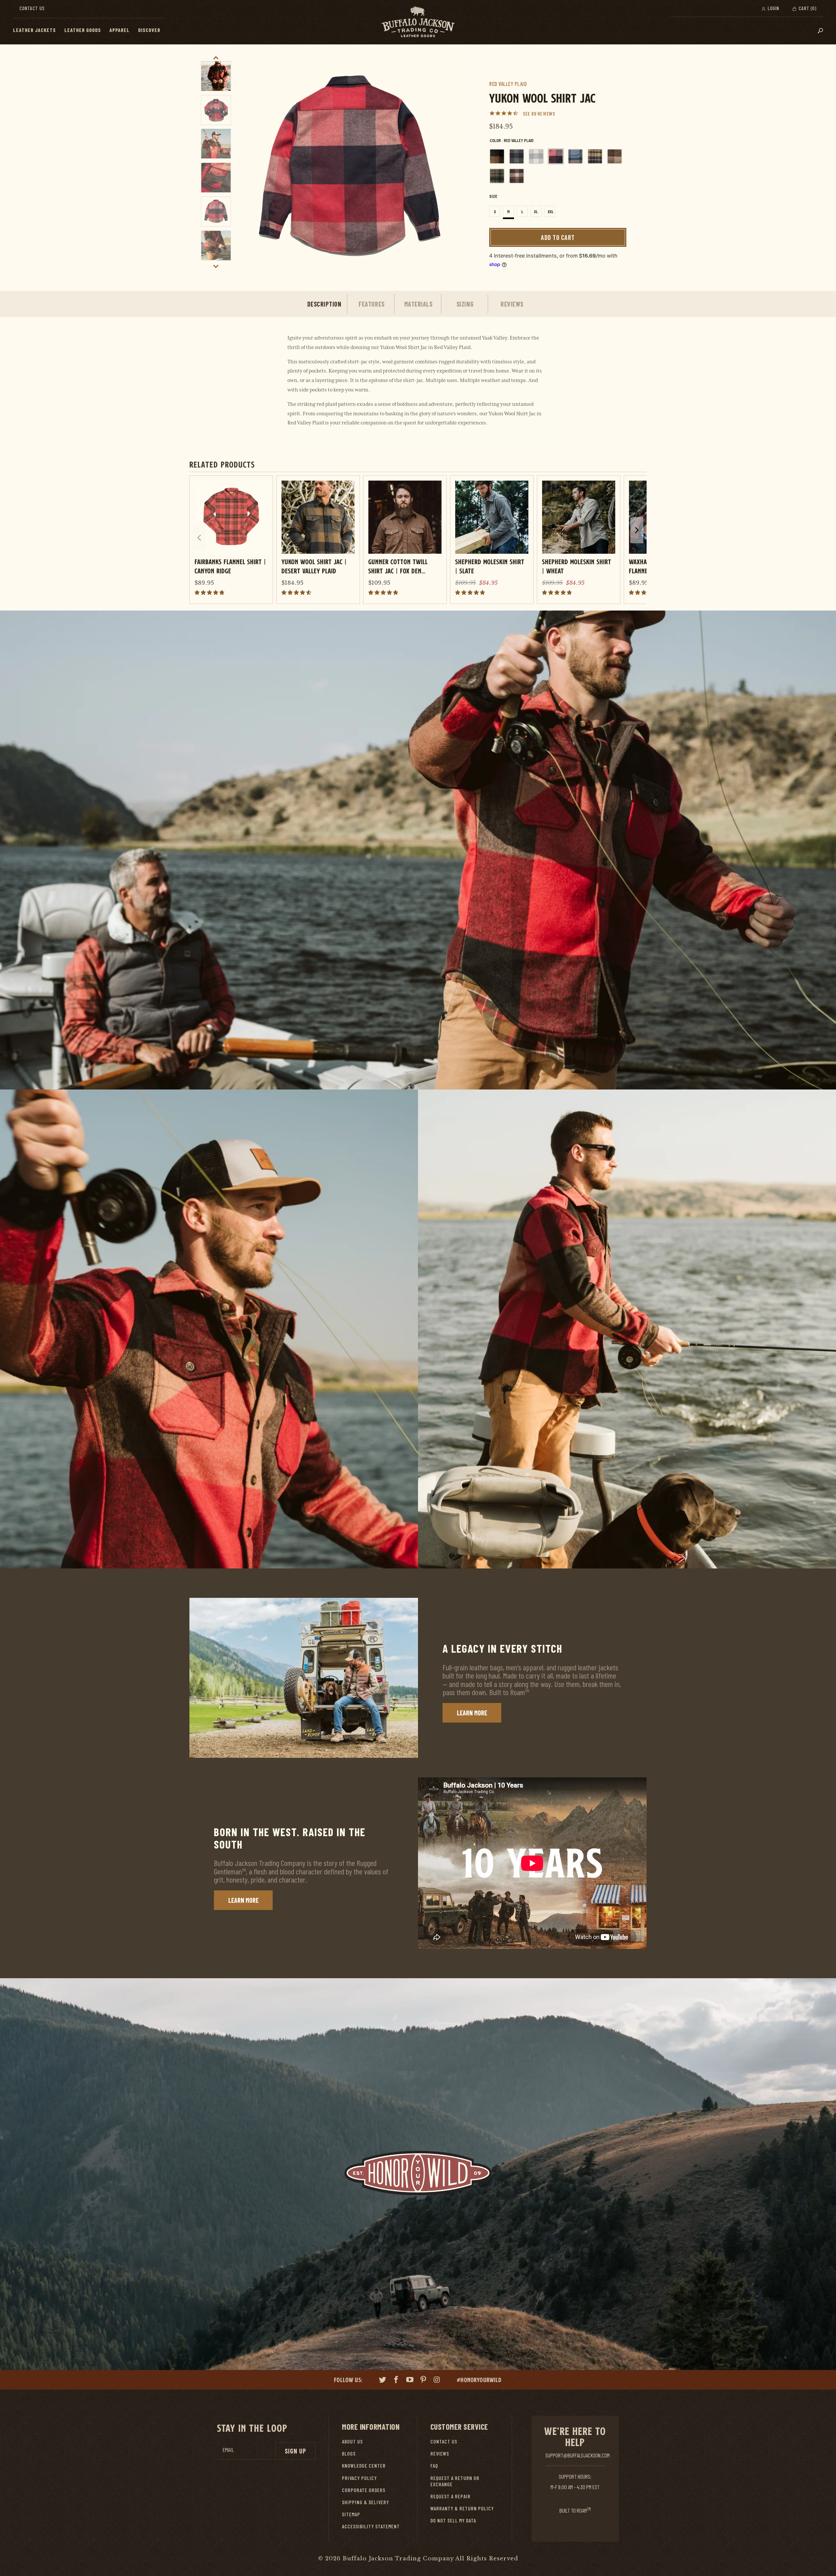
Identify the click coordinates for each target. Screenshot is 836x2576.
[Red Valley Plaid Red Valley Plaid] (556, 156)
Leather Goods (83, 30)
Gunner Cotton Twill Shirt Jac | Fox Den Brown (398, 566)
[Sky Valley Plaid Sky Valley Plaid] (575, 156)
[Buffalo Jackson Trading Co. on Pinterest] (424, 2380)
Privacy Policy (359, 2478)
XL (536, 212)
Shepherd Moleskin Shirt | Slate (490, 566)
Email (228, 2450)
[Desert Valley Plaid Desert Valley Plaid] (497, 156)
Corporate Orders (364, 2490)
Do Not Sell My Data (453, 2520)
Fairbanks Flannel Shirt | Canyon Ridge (230, 566)
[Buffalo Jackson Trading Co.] (418, 22)
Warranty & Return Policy (462, 2508)
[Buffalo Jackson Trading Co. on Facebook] (396, 2380)
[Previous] (247, 168)
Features (371, 304)
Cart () (807, 8)
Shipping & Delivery (365, 2502)
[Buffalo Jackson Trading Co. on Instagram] (437, 2380)
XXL (551, 212)
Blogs (349, 2453)
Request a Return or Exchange (455, 2481)
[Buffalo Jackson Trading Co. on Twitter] (383, 2380)
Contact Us (32, 8)
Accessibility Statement (371, 2526)
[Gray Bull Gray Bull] (536, 156)
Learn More (472, 1713)
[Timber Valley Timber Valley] (517, 176)
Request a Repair (450, 2496)
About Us (352, 2441)
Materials (418, 304)
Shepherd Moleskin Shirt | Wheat (577, 566)
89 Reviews (543, 113)
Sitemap (351, 2514)
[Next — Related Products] (637, 530)
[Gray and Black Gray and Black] (517, 156)
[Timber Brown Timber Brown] (615, 156)
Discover (149, 30)
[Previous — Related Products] (199, 538)
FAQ (434, 2465)
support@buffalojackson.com (578, 2455)
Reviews (512, 304)
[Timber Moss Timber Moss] (497, 176)
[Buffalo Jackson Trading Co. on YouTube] (410, 2380)
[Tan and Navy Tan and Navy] (595, 156)
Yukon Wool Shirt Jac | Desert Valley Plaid (314, 566)
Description (324, 304)
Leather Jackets (34, 30)
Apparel (120, 30)
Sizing (465, 304)
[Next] (451, 168)
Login (773, 8)
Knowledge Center (364, 2465)
